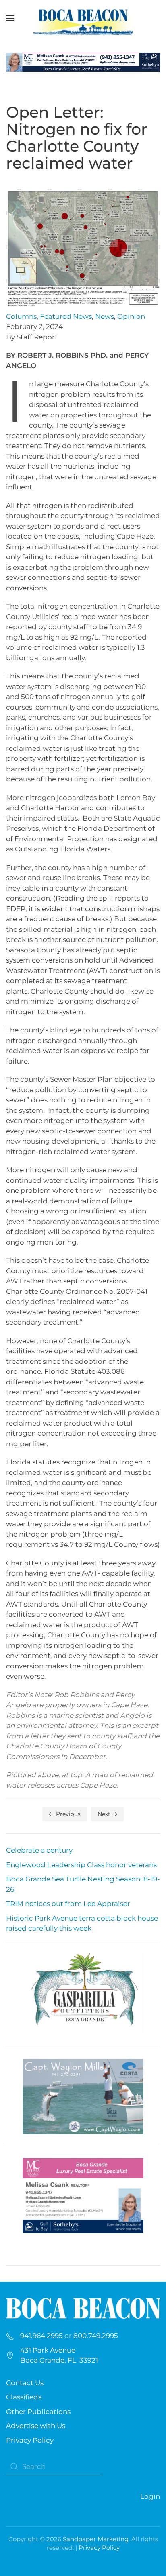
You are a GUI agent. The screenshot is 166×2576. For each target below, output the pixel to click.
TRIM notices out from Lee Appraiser (68, 1904)
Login (150, 2496)
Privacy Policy (30, 2440)
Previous (68, 1814)
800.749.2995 (96, 2336)
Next (104, 1814)
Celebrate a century (39, 1850)
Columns (21, 316)
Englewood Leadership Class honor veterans (81, 1865)
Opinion (131, 316)
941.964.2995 (41, 2336)
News (105, 316)
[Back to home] (83, 18)
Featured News (66, 316)
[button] (10, 18)
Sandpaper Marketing (96, 2539)
